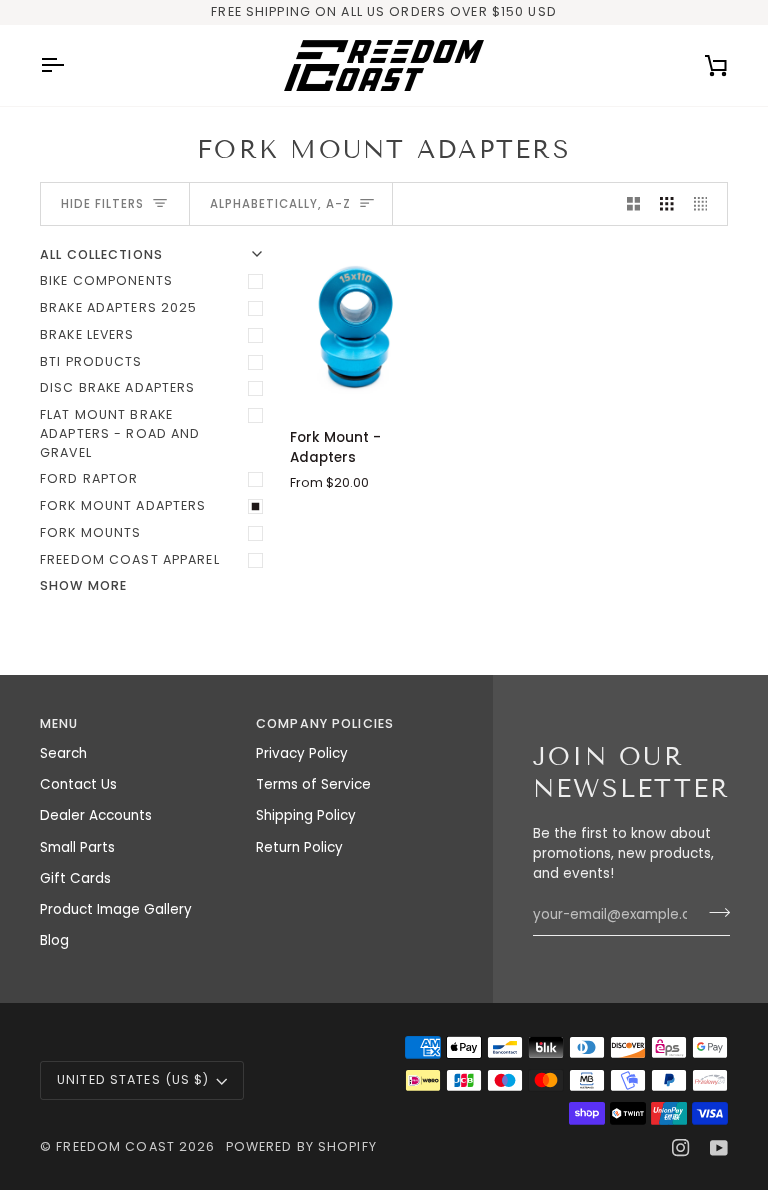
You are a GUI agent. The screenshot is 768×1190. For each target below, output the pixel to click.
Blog (54, 940)
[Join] (713, 912)
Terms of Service (313, 784)
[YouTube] (719, 1148)
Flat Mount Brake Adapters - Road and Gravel (120, 433)
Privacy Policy (302, 753)
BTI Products (91, 361)
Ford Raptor (89, 478)
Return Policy (299, 847)
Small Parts (77, 847)
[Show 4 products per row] (706, 204)
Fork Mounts (90, 532)
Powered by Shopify (301, 1146)
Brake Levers (87, 334)
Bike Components (106, 280)
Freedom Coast (115, 1146)
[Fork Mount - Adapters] (356, 329)
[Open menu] (70, 65)
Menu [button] (59, 723)
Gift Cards (75, 878)
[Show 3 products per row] (667, 204)
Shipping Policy (306, 815)
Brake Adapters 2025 (118, 307)
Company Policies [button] (325, 723)
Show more (83, 585)
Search (63, 753)
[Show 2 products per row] (634, 204)
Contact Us (78, 784)
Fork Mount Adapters (123, 505)
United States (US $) (133, 1079)
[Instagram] (681, 1148)
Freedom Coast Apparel (130, 559)
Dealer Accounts (96, 815)
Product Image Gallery (116, 909)
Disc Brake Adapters (117, 387)
